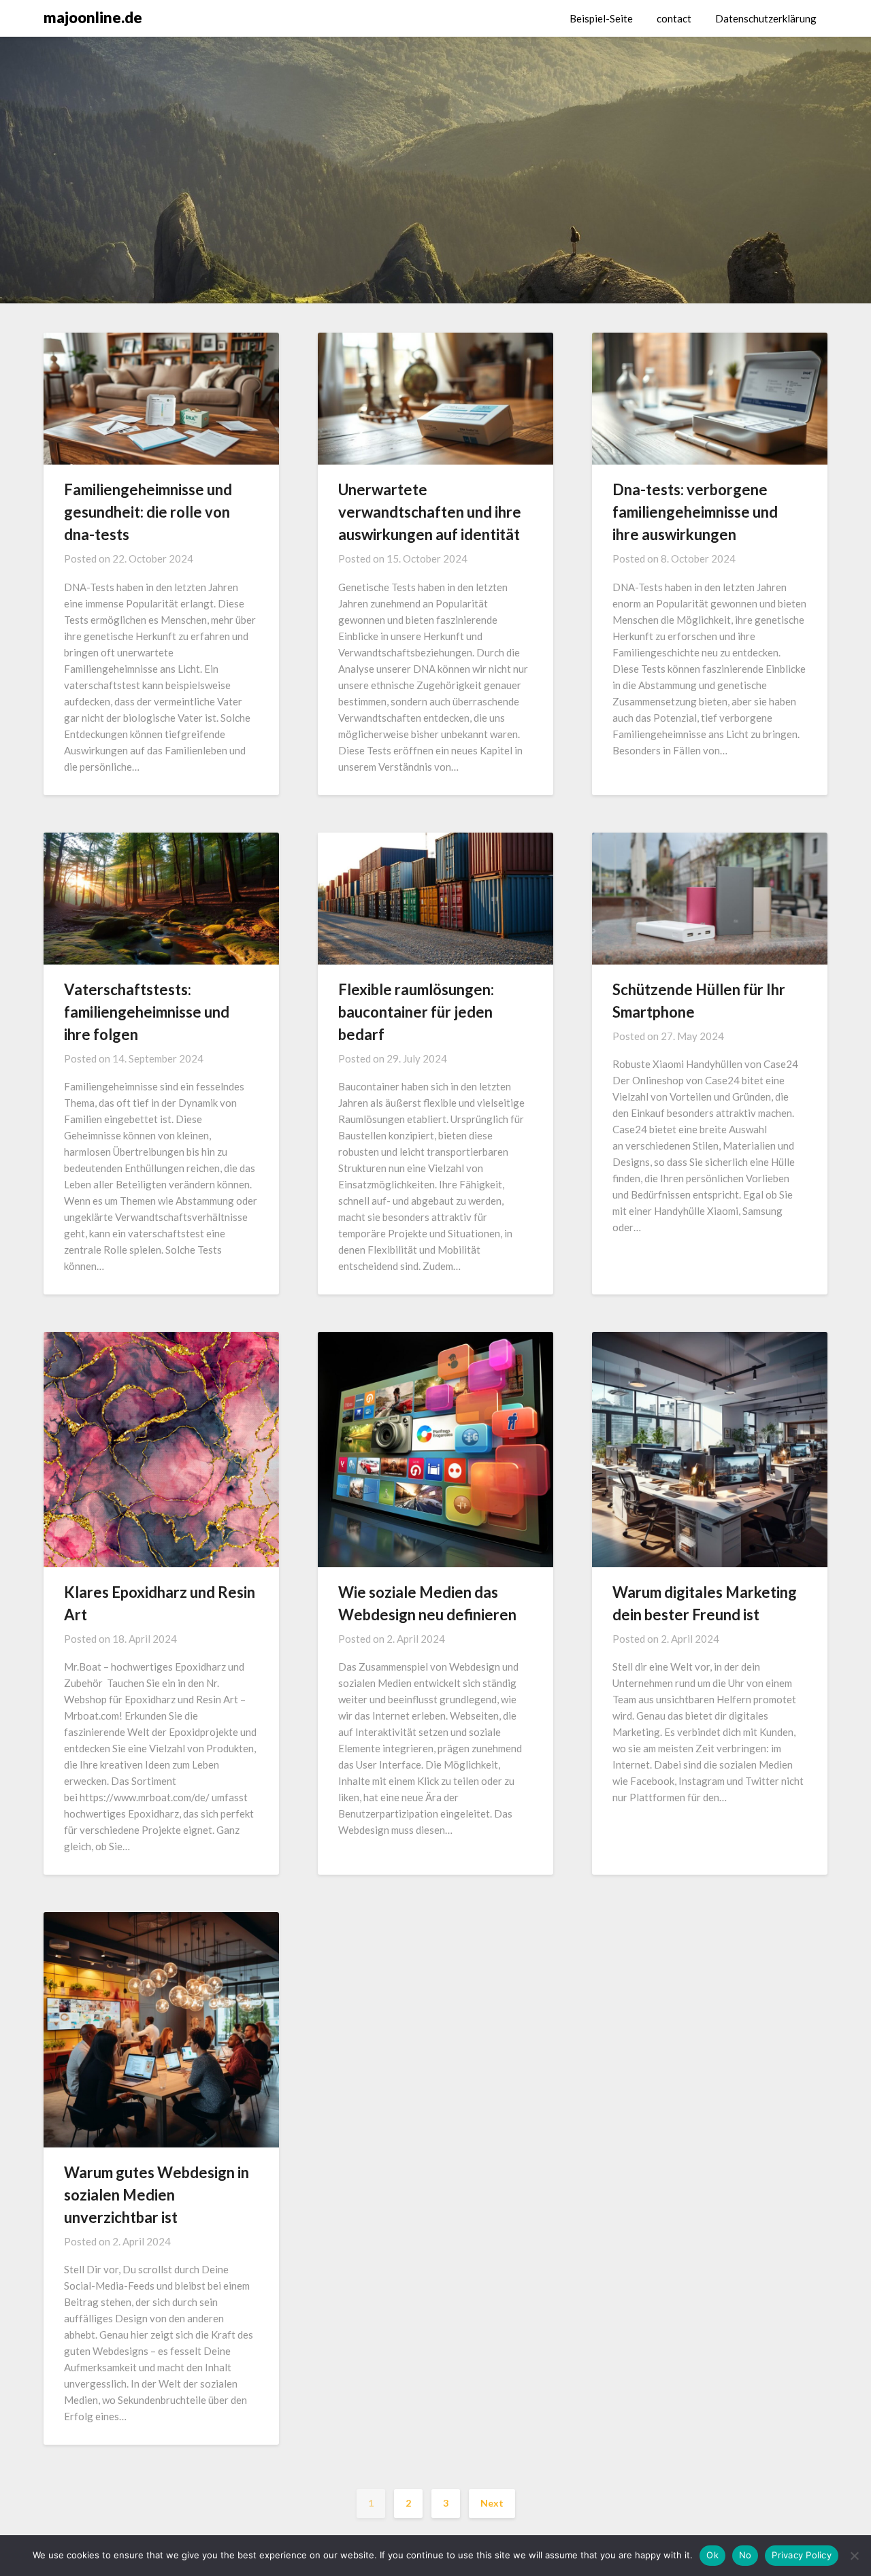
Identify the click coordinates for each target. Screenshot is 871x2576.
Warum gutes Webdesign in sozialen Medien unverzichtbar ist (157, 2195)
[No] (854, 2556)
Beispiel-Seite (601, 18)
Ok (712, 2555)
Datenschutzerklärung (766, 18)
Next (492, 2503)
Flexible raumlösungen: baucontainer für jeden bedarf (416, 1012)
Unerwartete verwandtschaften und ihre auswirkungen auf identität (430, 512)
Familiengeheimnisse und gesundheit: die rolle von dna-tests (148, 512)
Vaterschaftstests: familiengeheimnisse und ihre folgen (147, 1012)
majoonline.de (93, 17)
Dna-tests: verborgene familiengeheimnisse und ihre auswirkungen (695, 512)
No (745, 2555)
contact (674, 18)
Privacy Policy (802, 2555)
